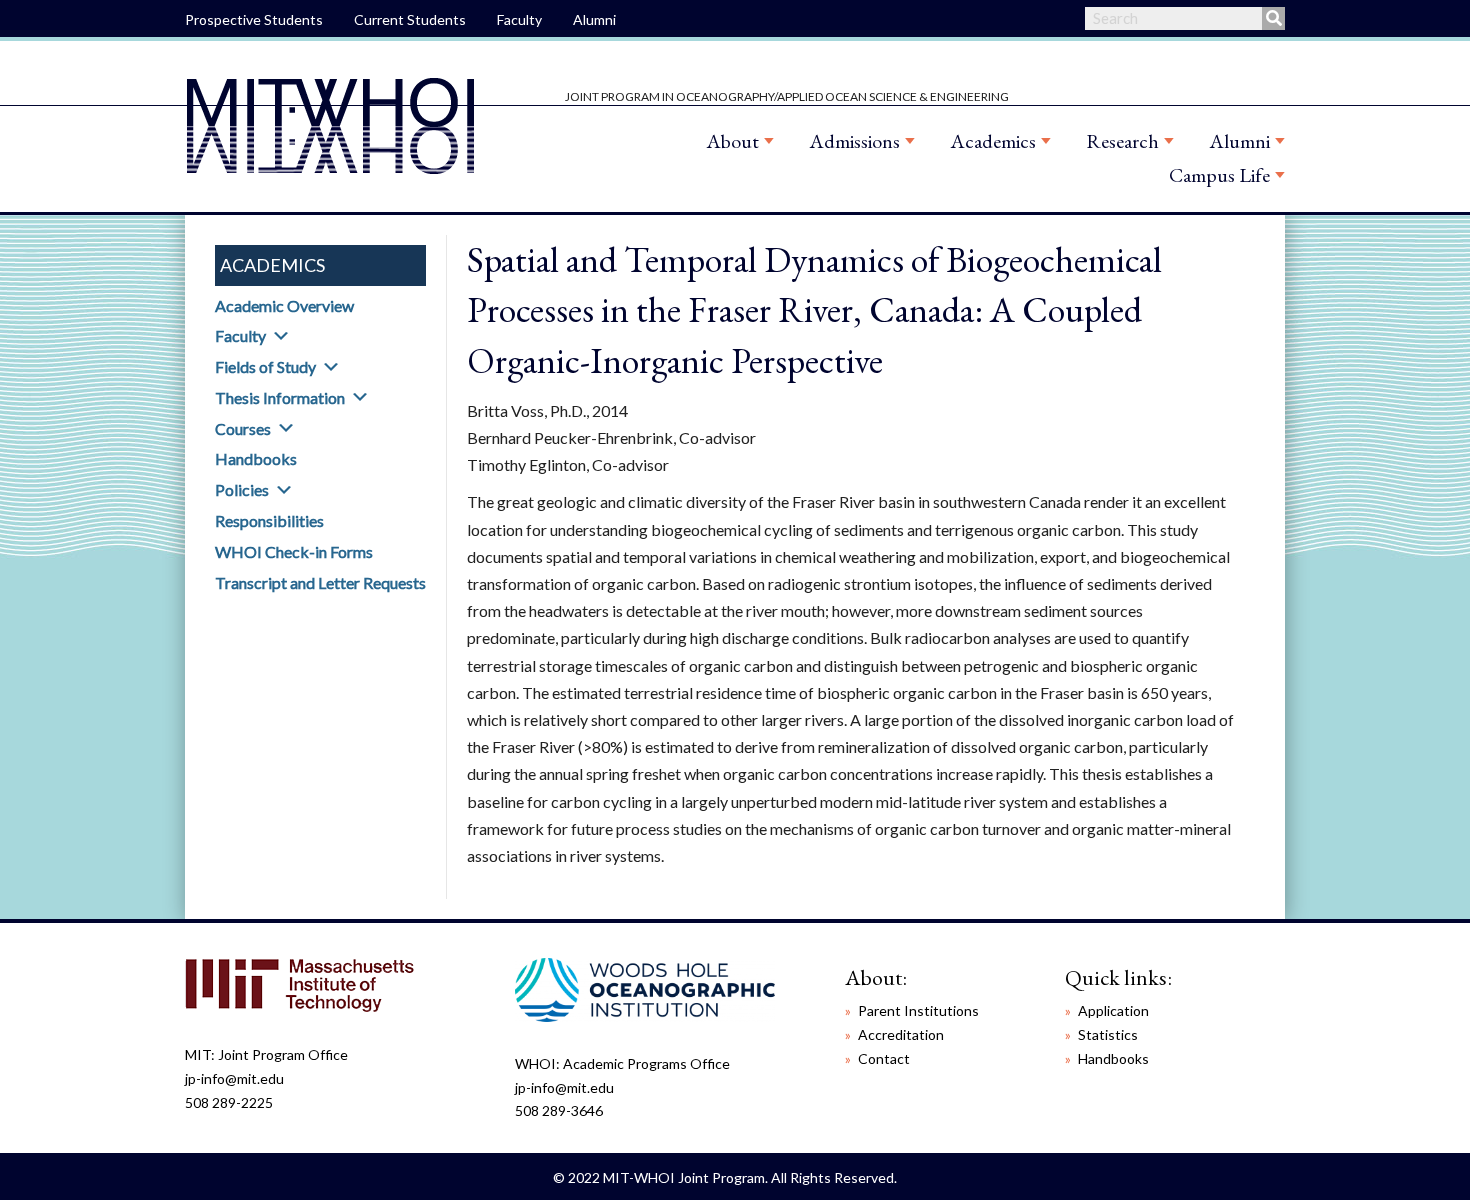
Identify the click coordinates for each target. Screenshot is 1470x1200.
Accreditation (901, 1034)
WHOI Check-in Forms (294, 551)
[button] (281, 336)
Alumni (594, 19)
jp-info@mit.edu (234, 1078)
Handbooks (256, 458)
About (732, 141)
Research (1122, 141)
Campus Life (1219, 175)
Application (1113, 1010)
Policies (242, 489)
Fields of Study (265, 366)
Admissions (854, 141)
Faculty (519, 19)
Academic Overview (284, 305)
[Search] (1273, 18)
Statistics (1108, 1034)
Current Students (410, 19)
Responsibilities (269, 520)
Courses (243, 428)
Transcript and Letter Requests (320, 582)
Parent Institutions (918, 1010)
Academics (993, 141)
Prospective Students (254, 19)
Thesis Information (280, 397)
